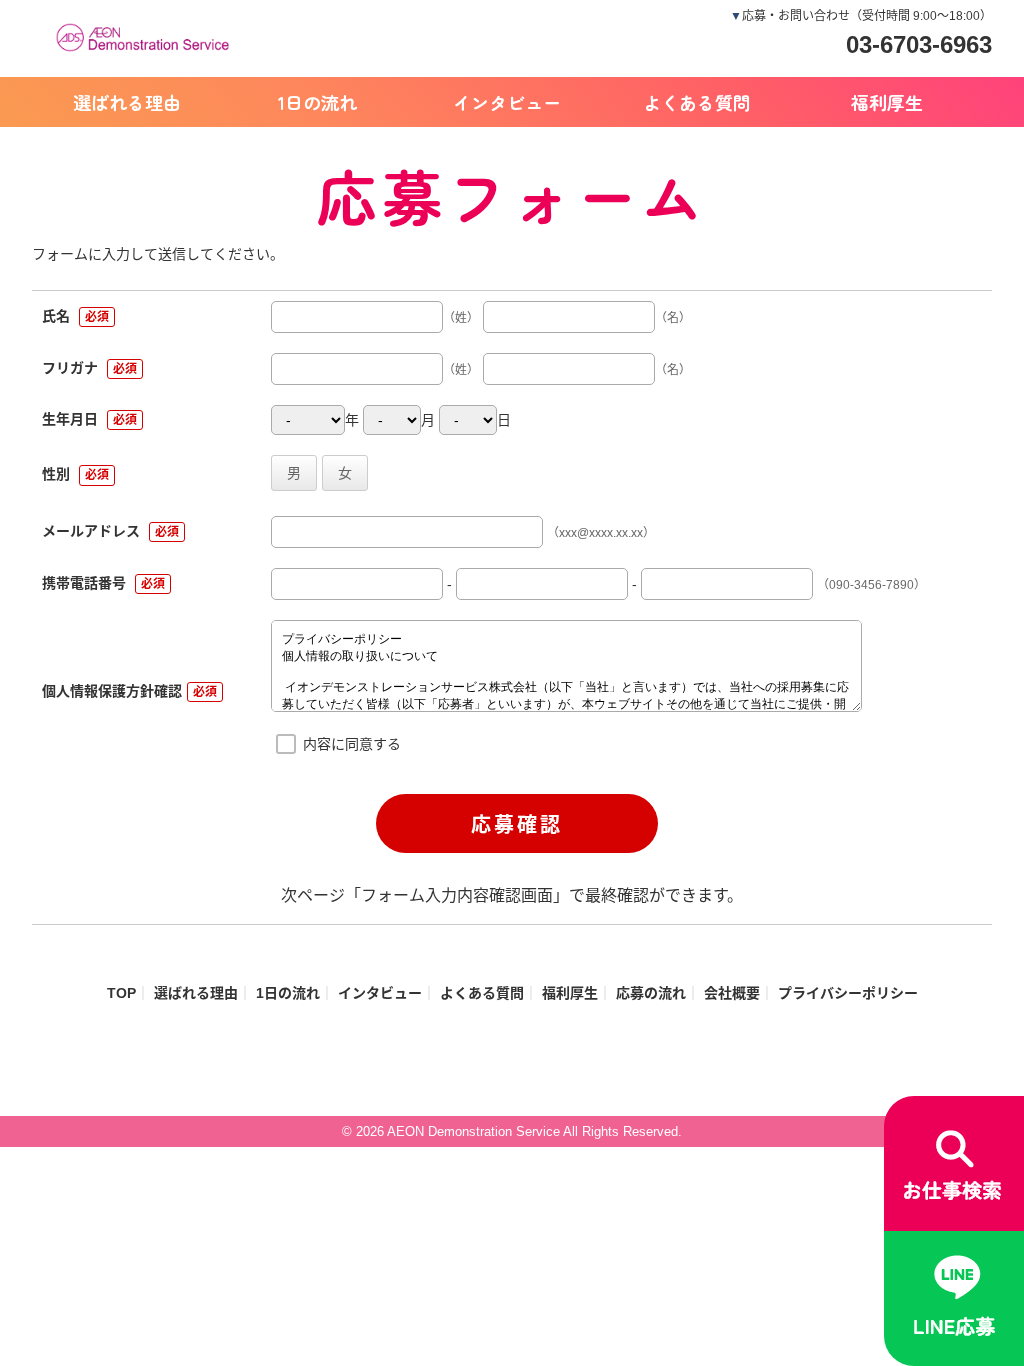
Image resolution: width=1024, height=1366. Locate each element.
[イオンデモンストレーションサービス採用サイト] (147, 35)
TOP (121, 993)
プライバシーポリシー (848, 993)
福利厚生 (887, 102)
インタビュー (507, 102)
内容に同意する (352, 744)
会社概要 (732, 993)
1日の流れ (317, 102)
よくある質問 (697, 102)
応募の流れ (651, 993)
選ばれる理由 (127, 102)
